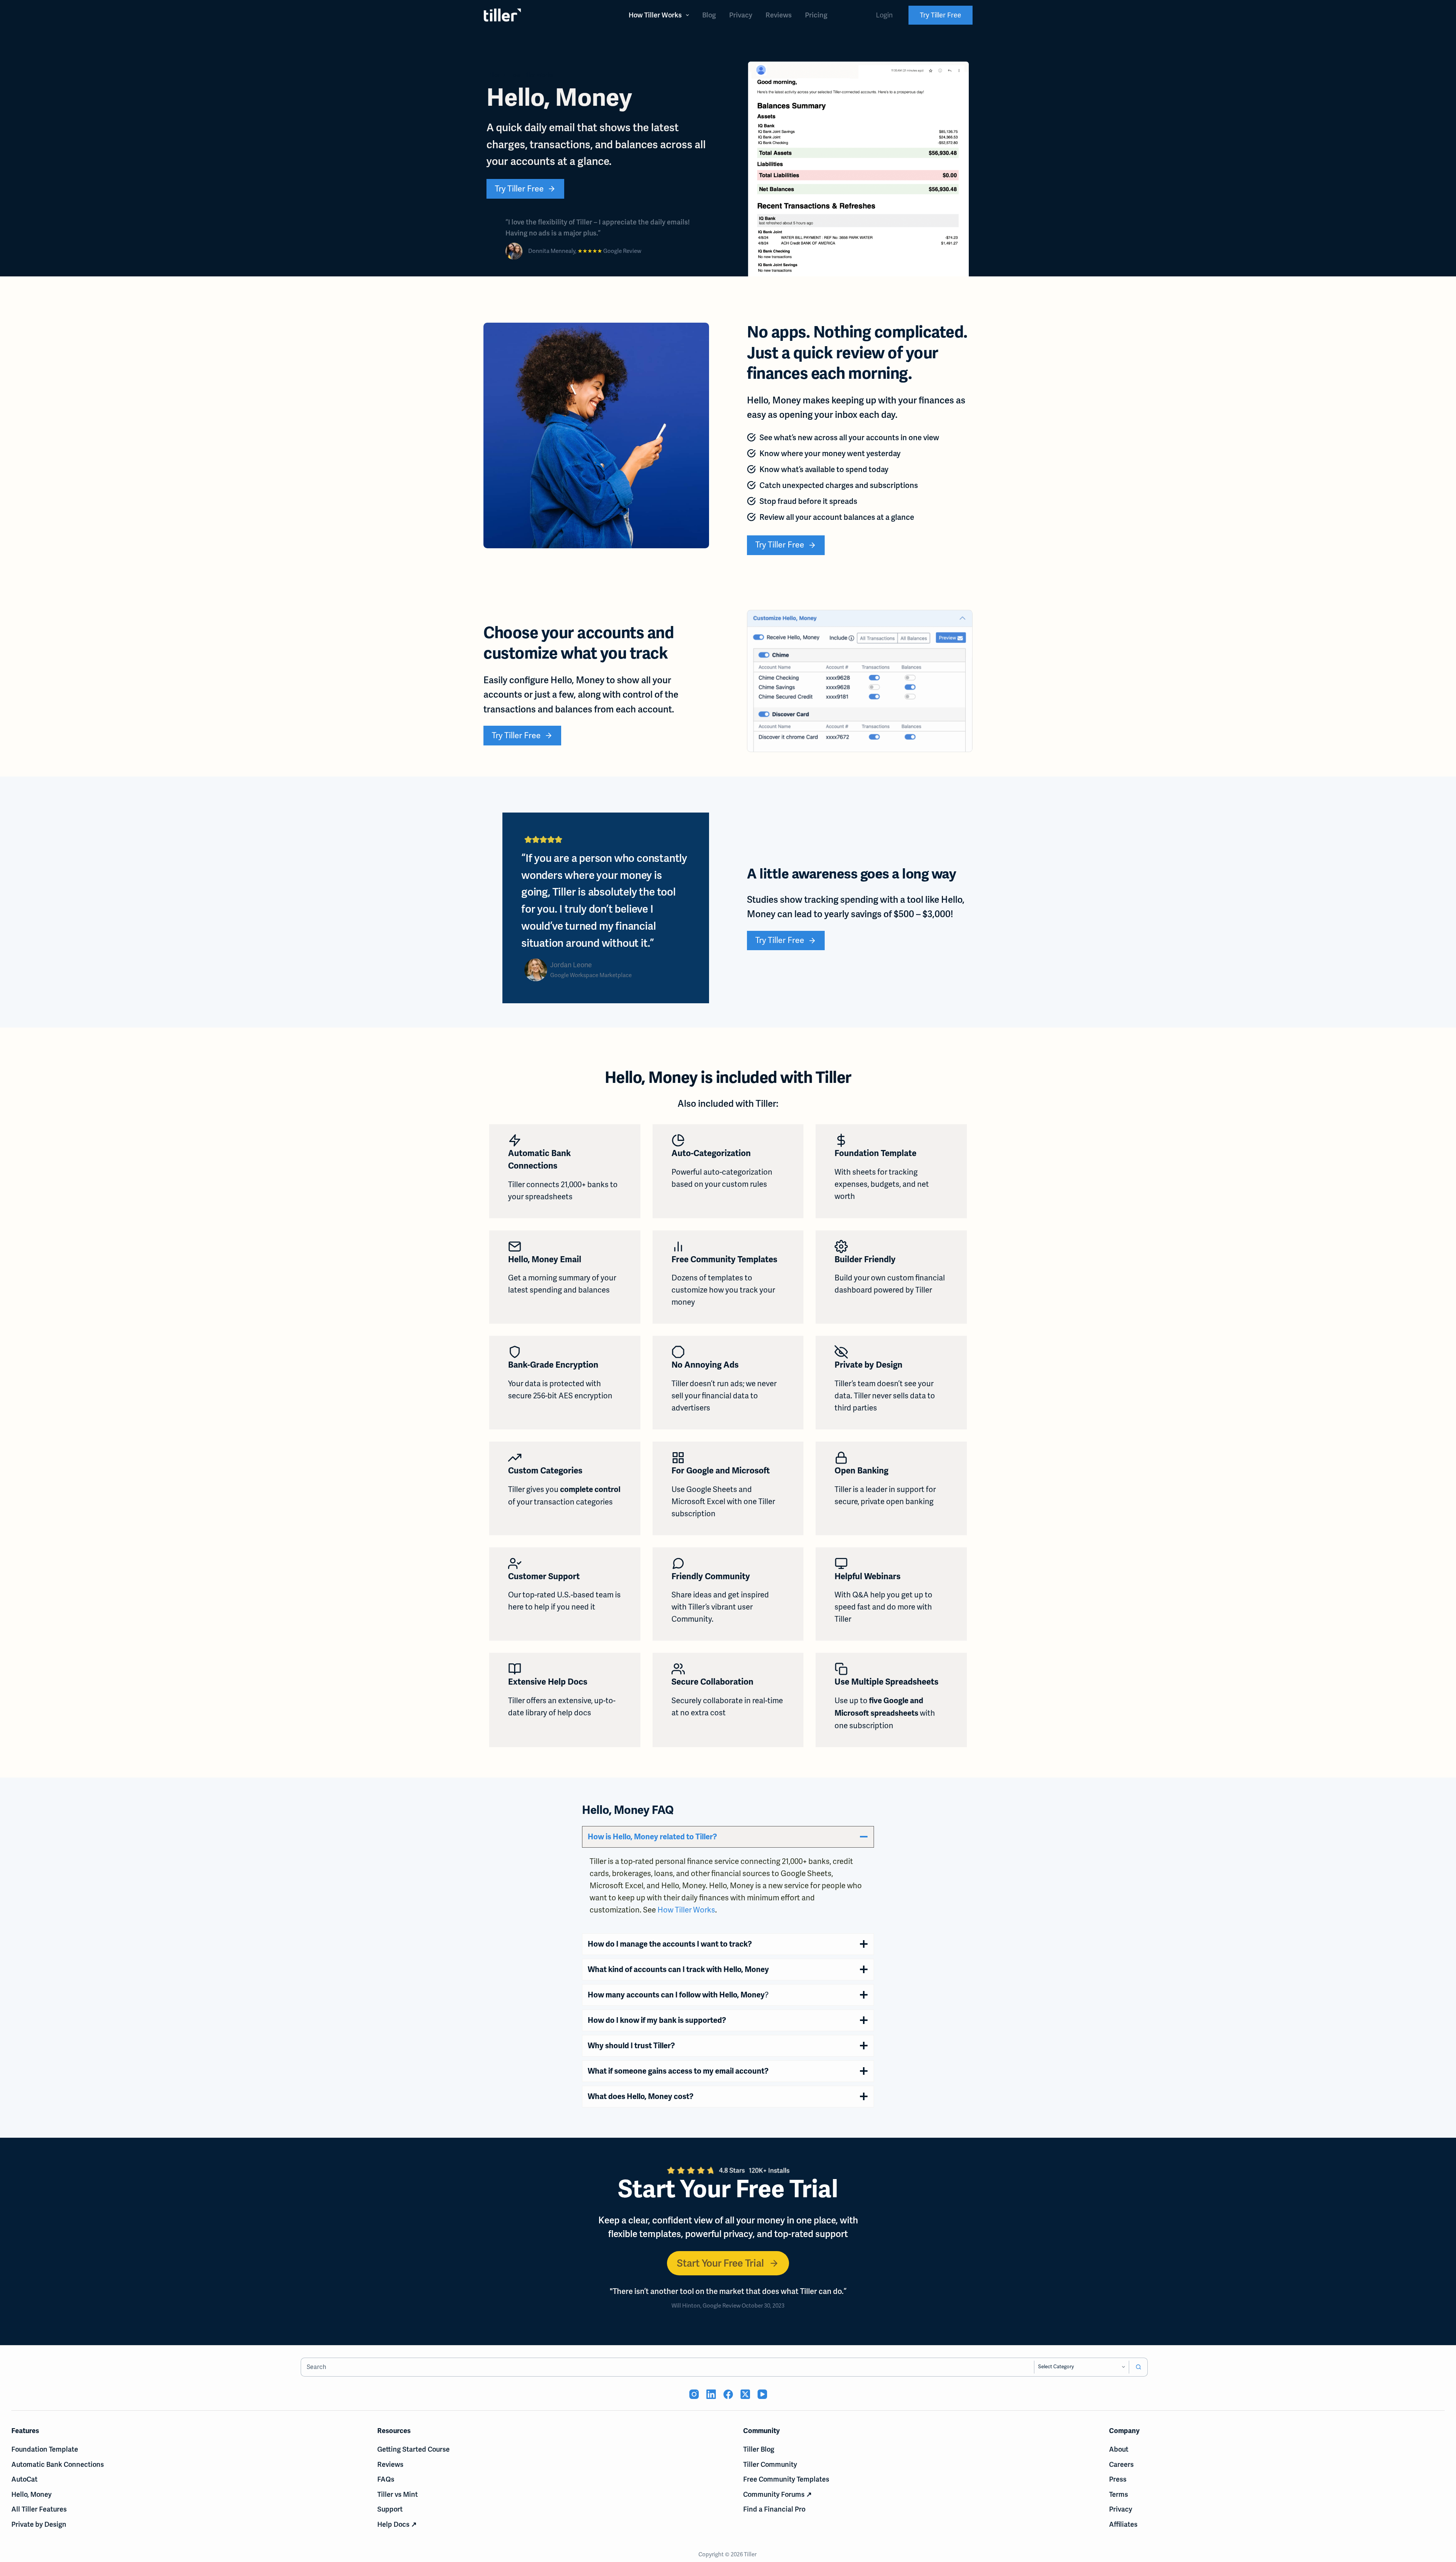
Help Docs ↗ (397, 2524)
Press (1118, 2479)
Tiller (751, 2554)
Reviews (779, 15)
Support (390, 2509)
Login (884, 15)
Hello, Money (31, 2494)
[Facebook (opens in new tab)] (728, 2394)
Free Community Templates (786, 2479)
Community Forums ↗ (777, 2494)
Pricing (816, 15)
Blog (709, 15)
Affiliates (1123, 2524)
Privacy (741, 15)
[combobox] (668, 2367)
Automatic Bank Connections (58, 2464)
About (1119, 2449)
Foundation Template (45, 2449)
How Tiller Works (655, 15)
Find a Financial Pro (774, 2509)
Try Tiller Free (941, 15)
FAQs (386, 2479)
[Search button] (1138, 2367)
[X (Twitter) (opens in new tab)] (745, 2394)
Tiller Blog (759, 2449)
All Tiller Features (39, 2509)
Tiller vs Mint (398, 2494)
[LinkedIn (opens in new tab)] (711, 2394)
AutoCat (24, 2479)
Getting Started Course (413, 2449)
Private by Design (39, 2524)
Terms (1119, 2494)
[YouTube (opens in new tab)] (762, 2394)
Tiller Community (770, 2464)
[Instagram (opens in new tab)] (694, 2394)
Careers (1121, 2464)
